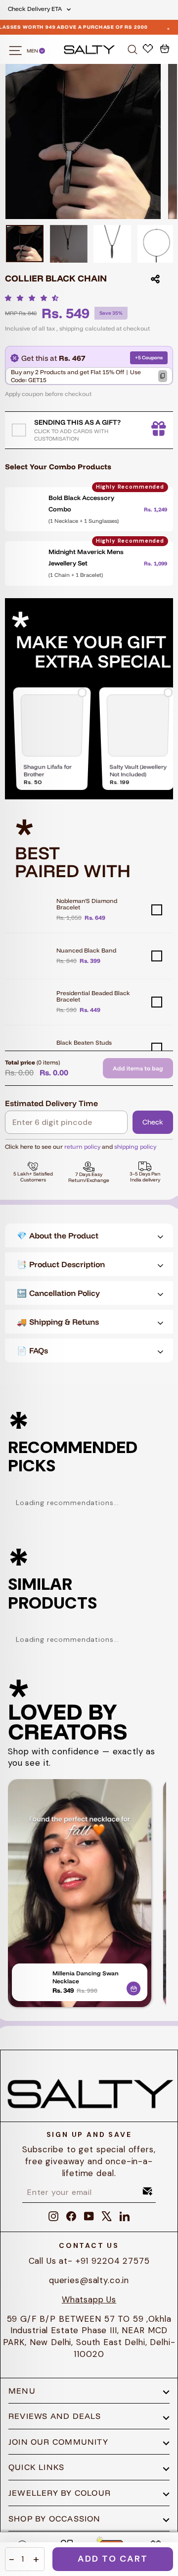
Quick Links (36, 2467)
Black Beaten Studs (84, 1042)
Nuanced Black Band (86, 950)
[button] (34, 298)
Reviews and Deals (55, 2416)
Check (153, 1122)
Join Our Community (58, 2442)
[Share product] (155, 279)
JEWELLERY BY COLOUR (60, 2493)
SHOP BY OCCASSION (55, 2519)
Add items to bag (138, 1068)
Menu (22, 2391)
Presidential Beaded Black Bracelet (93, 996)
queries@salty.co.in (89, 2280)
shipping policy (135, 1147)
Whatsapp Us (89, 2299)
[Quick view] (133, 1987)
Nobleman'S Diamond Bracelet (87, 904)
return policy (82, 1147)
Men (33, 51)
